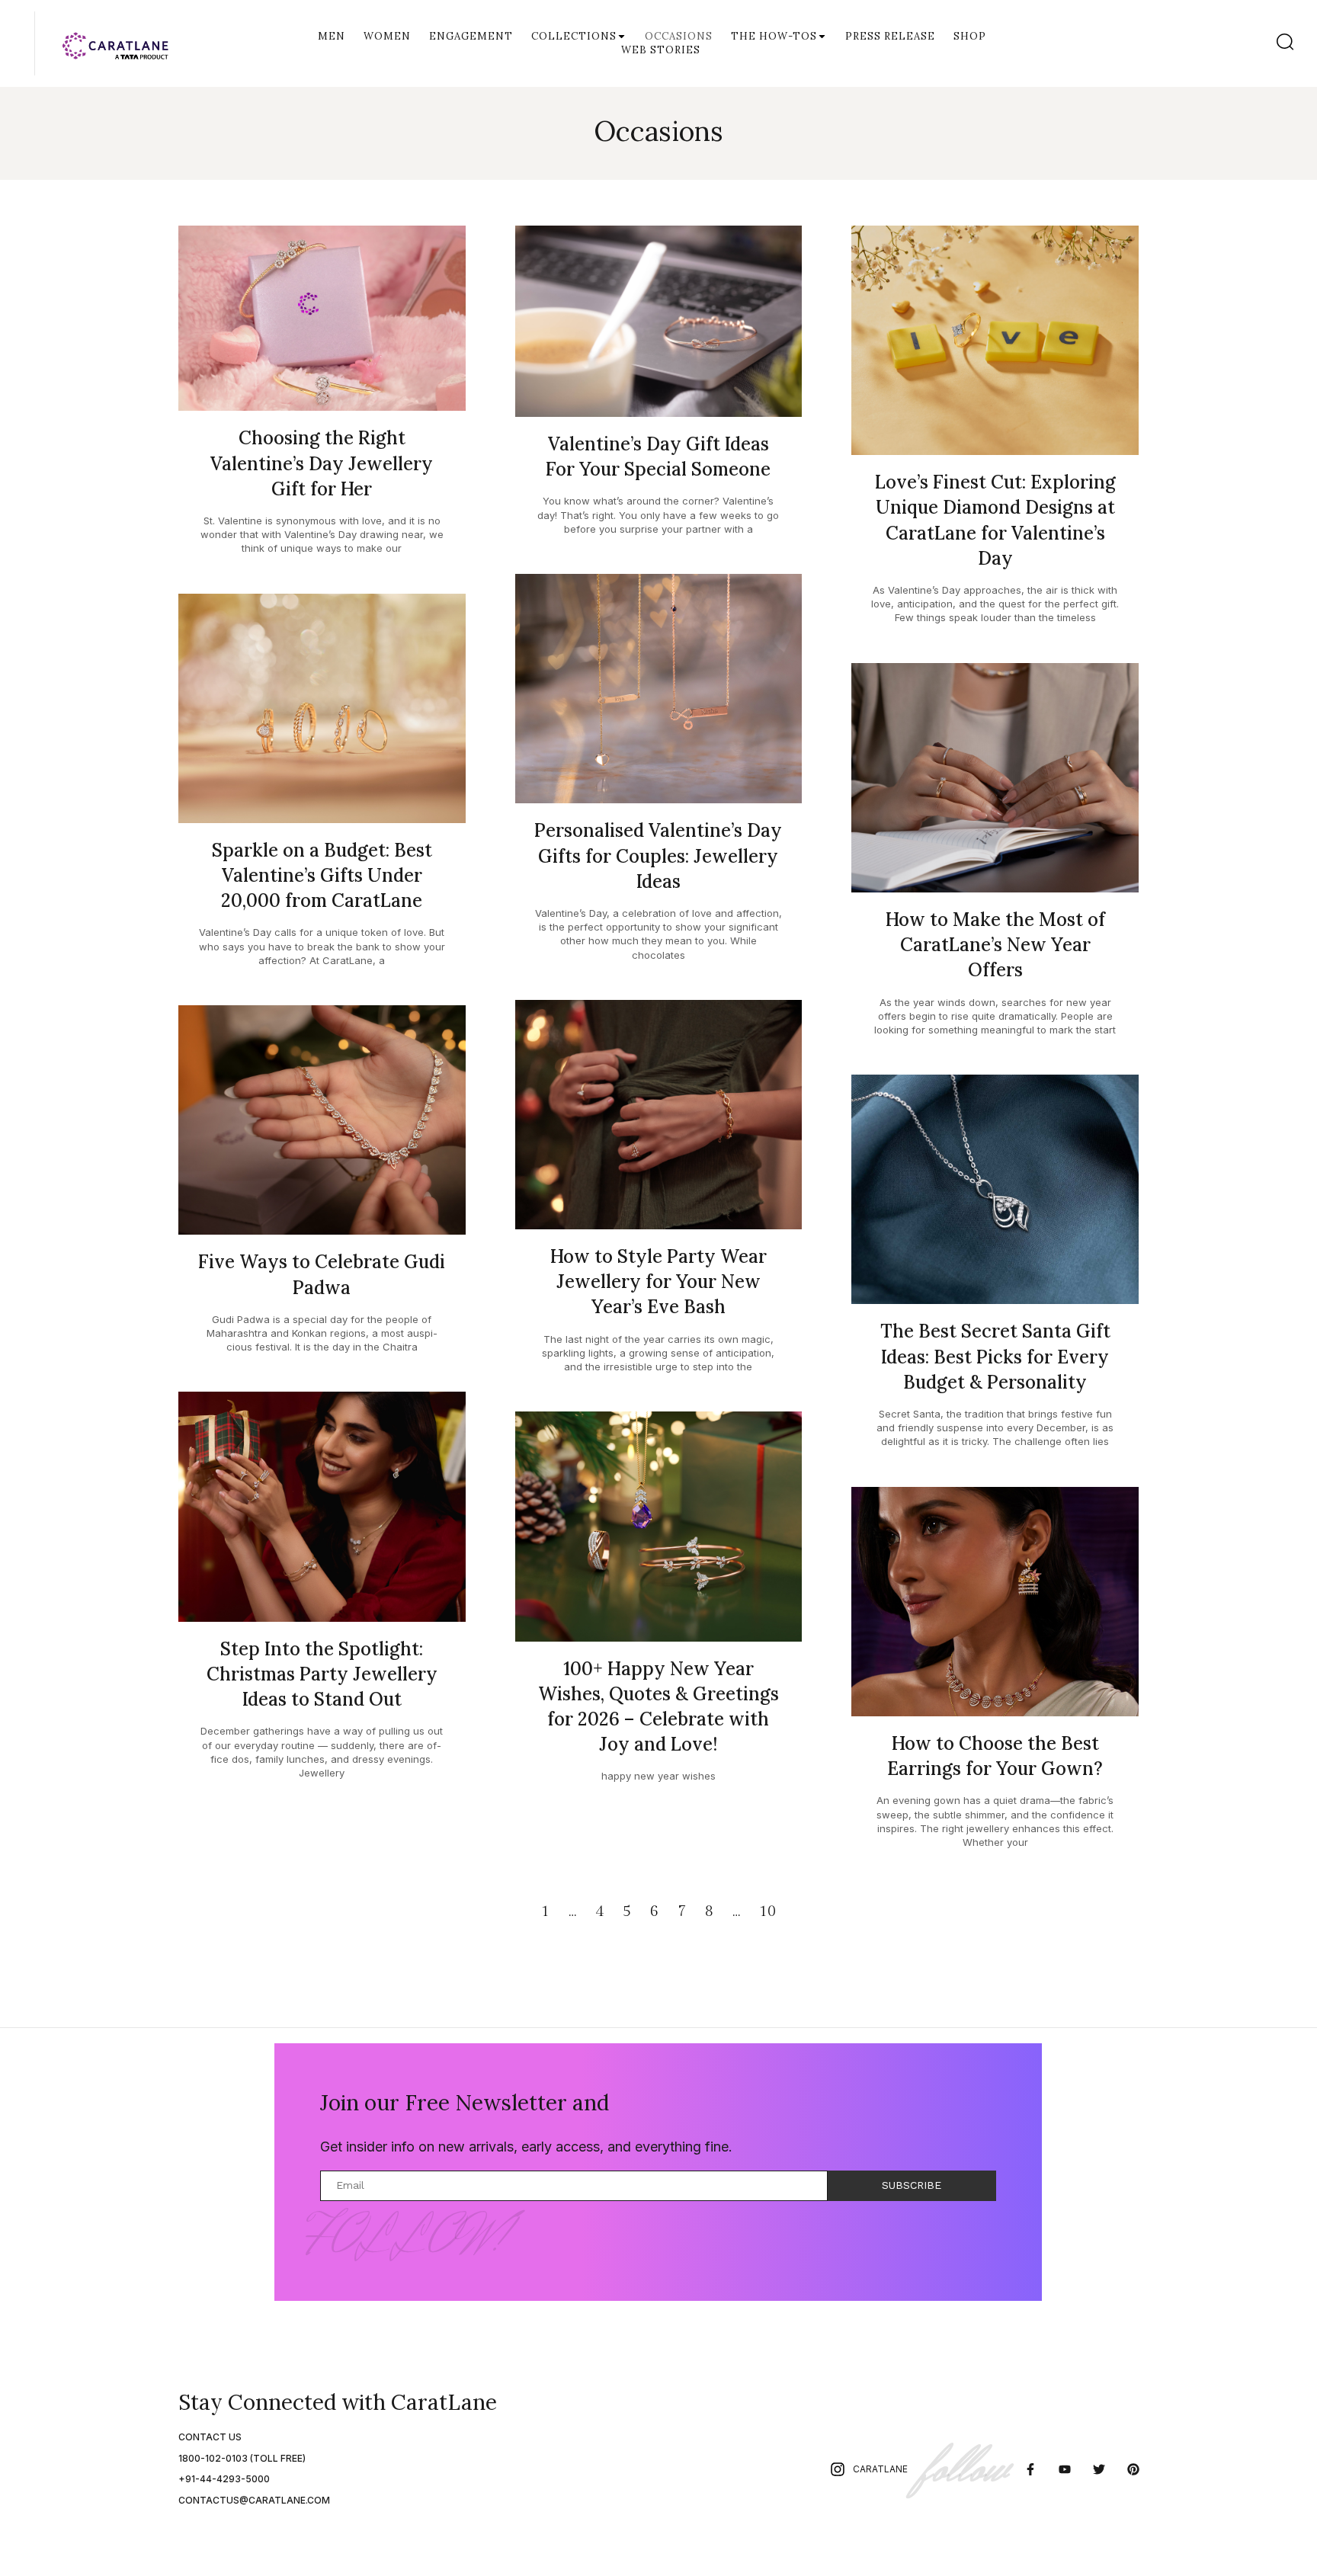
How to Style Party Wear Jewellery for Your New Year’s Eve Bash (658, 1282)
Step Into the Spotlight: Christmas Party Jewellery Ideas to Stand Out (322, 1674)
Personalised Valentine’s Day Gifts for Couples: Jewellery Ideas (658, 855)
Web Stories (661, 50)
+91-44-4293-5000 (224, 2479)
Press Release (890, 36)
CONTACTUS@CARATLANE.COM (254, 2500)
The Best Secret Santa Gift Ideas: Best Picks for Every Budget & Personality (995, 1356)
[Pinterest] (1133, 2470)
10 (767, 1911)
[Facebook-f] (1031, 2470)
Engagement (471, 36)
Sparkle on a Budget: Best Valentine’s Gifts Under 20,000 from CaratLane (322, 875)
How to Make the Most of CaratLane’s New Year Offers (995, 945)
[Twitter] (1099, 2470)
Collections (574, 36)
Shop (970, 36)
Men (332, 36)
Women (387, 36)
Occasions (679, 36)
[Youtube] (1065, 2470)
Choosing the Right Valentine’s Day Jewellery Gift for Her (322, 463)
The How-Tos (774, 36)
